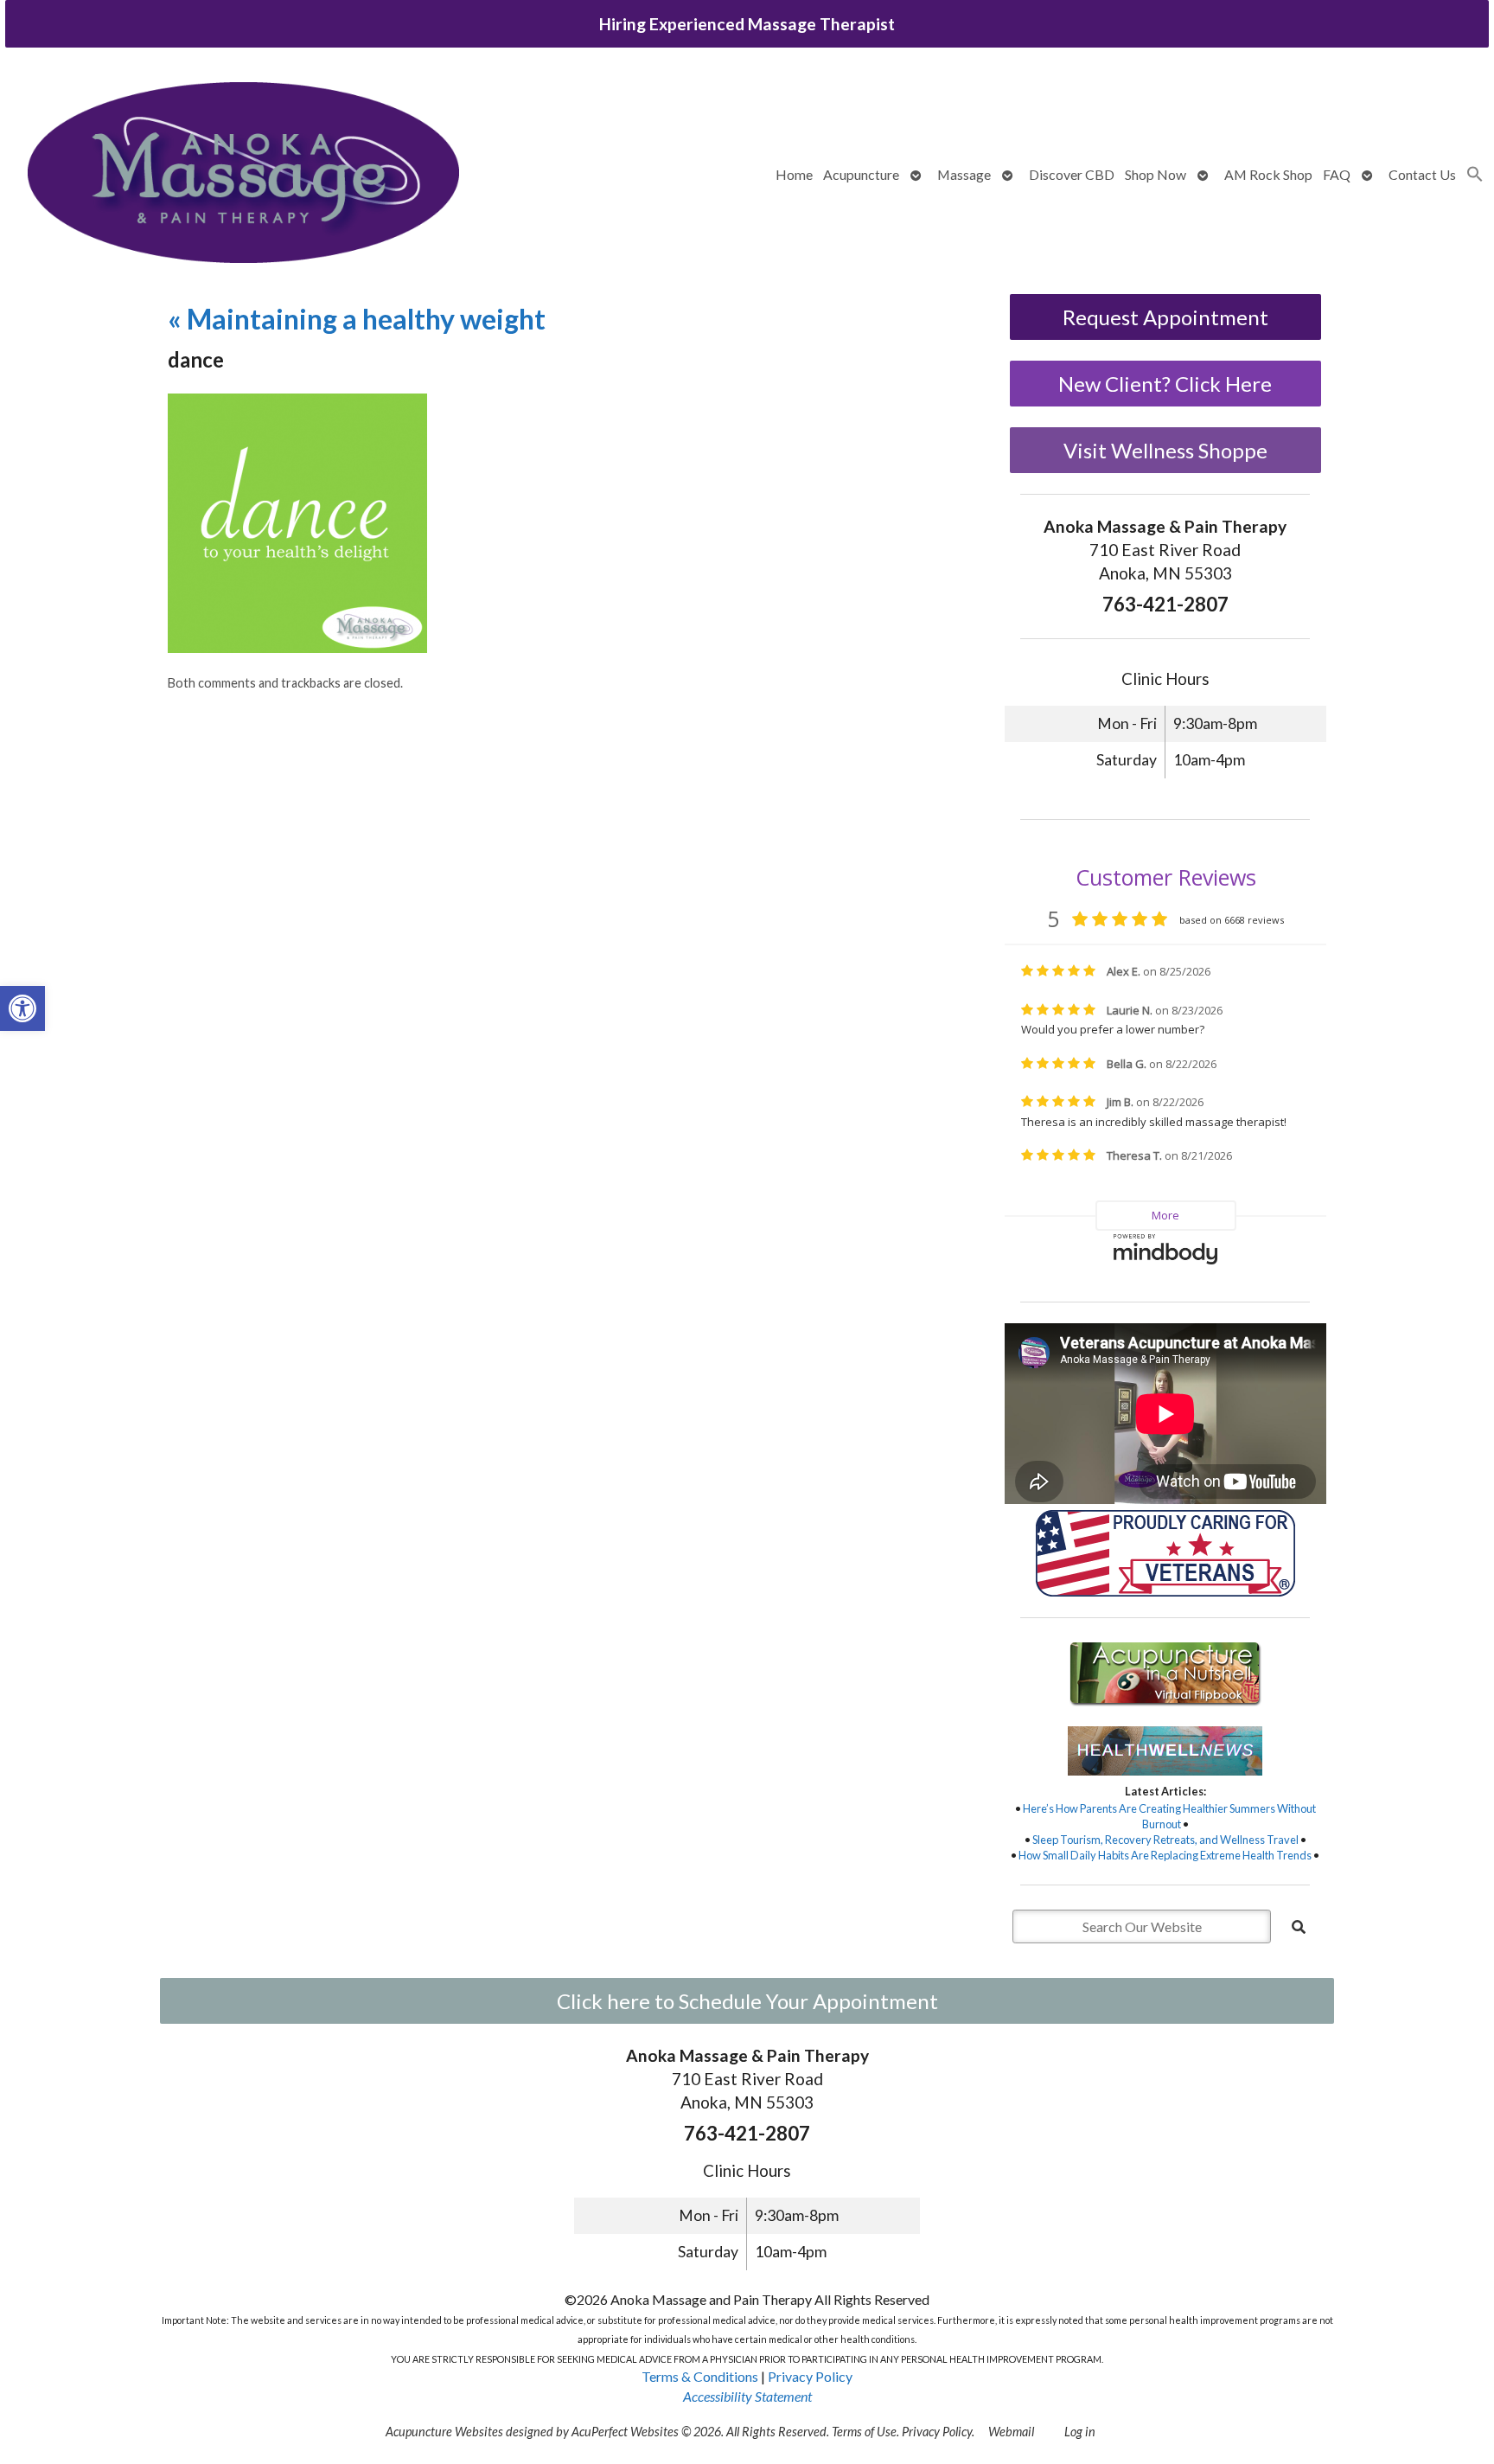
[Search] (1299, 1927)
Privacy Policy (810, 2376)
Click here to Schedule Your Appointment (747, 2001)
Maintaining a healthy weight (357, 319)
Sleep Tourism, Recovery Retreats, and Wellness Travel (1165, 1840)
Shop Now (1156, 174)
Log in (1080, 2432)
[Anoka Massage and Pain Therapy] (243, 175)
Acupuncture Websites (444, 2432)
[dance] (297, 647)
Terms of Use (864, 2432)
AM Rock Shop (1268, 174)
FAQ (1337, 174)
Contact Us (1422, 174)
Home (794, 174)
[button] (22, 1008)
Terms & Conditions (700, 2376)
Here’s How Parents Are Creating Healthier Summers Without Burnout (1169, 1816)
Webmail (1011, 2432)
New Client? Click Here (1165, 384)
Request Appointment (1165, 317)
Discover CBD (1072, 174)
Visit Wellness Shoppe (1165, 450)
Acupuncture (861, 174)
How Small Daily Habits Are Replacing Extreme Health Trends (1165, 1855)
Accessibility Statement (747, 2396)
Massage (964, 174)
